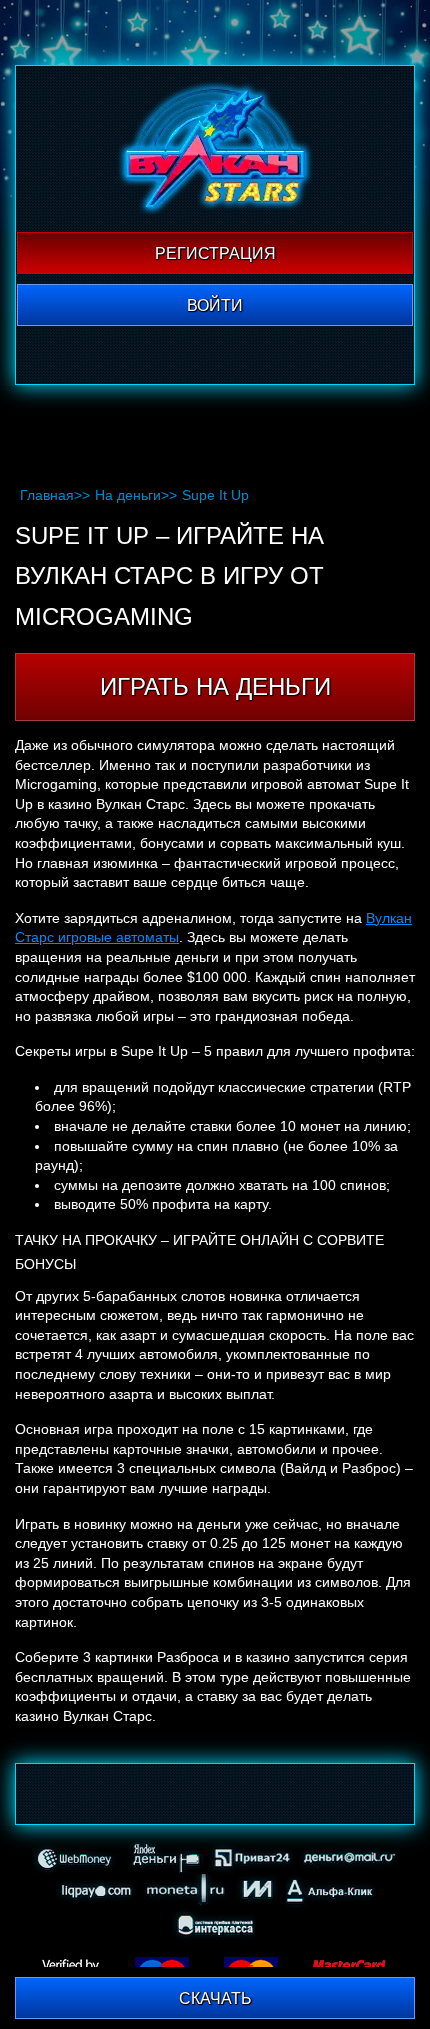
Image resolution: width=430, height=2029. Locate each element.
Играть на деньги (215, 686)
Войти (215, 305)
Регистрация (215, 253)
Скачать (215, 1998)
